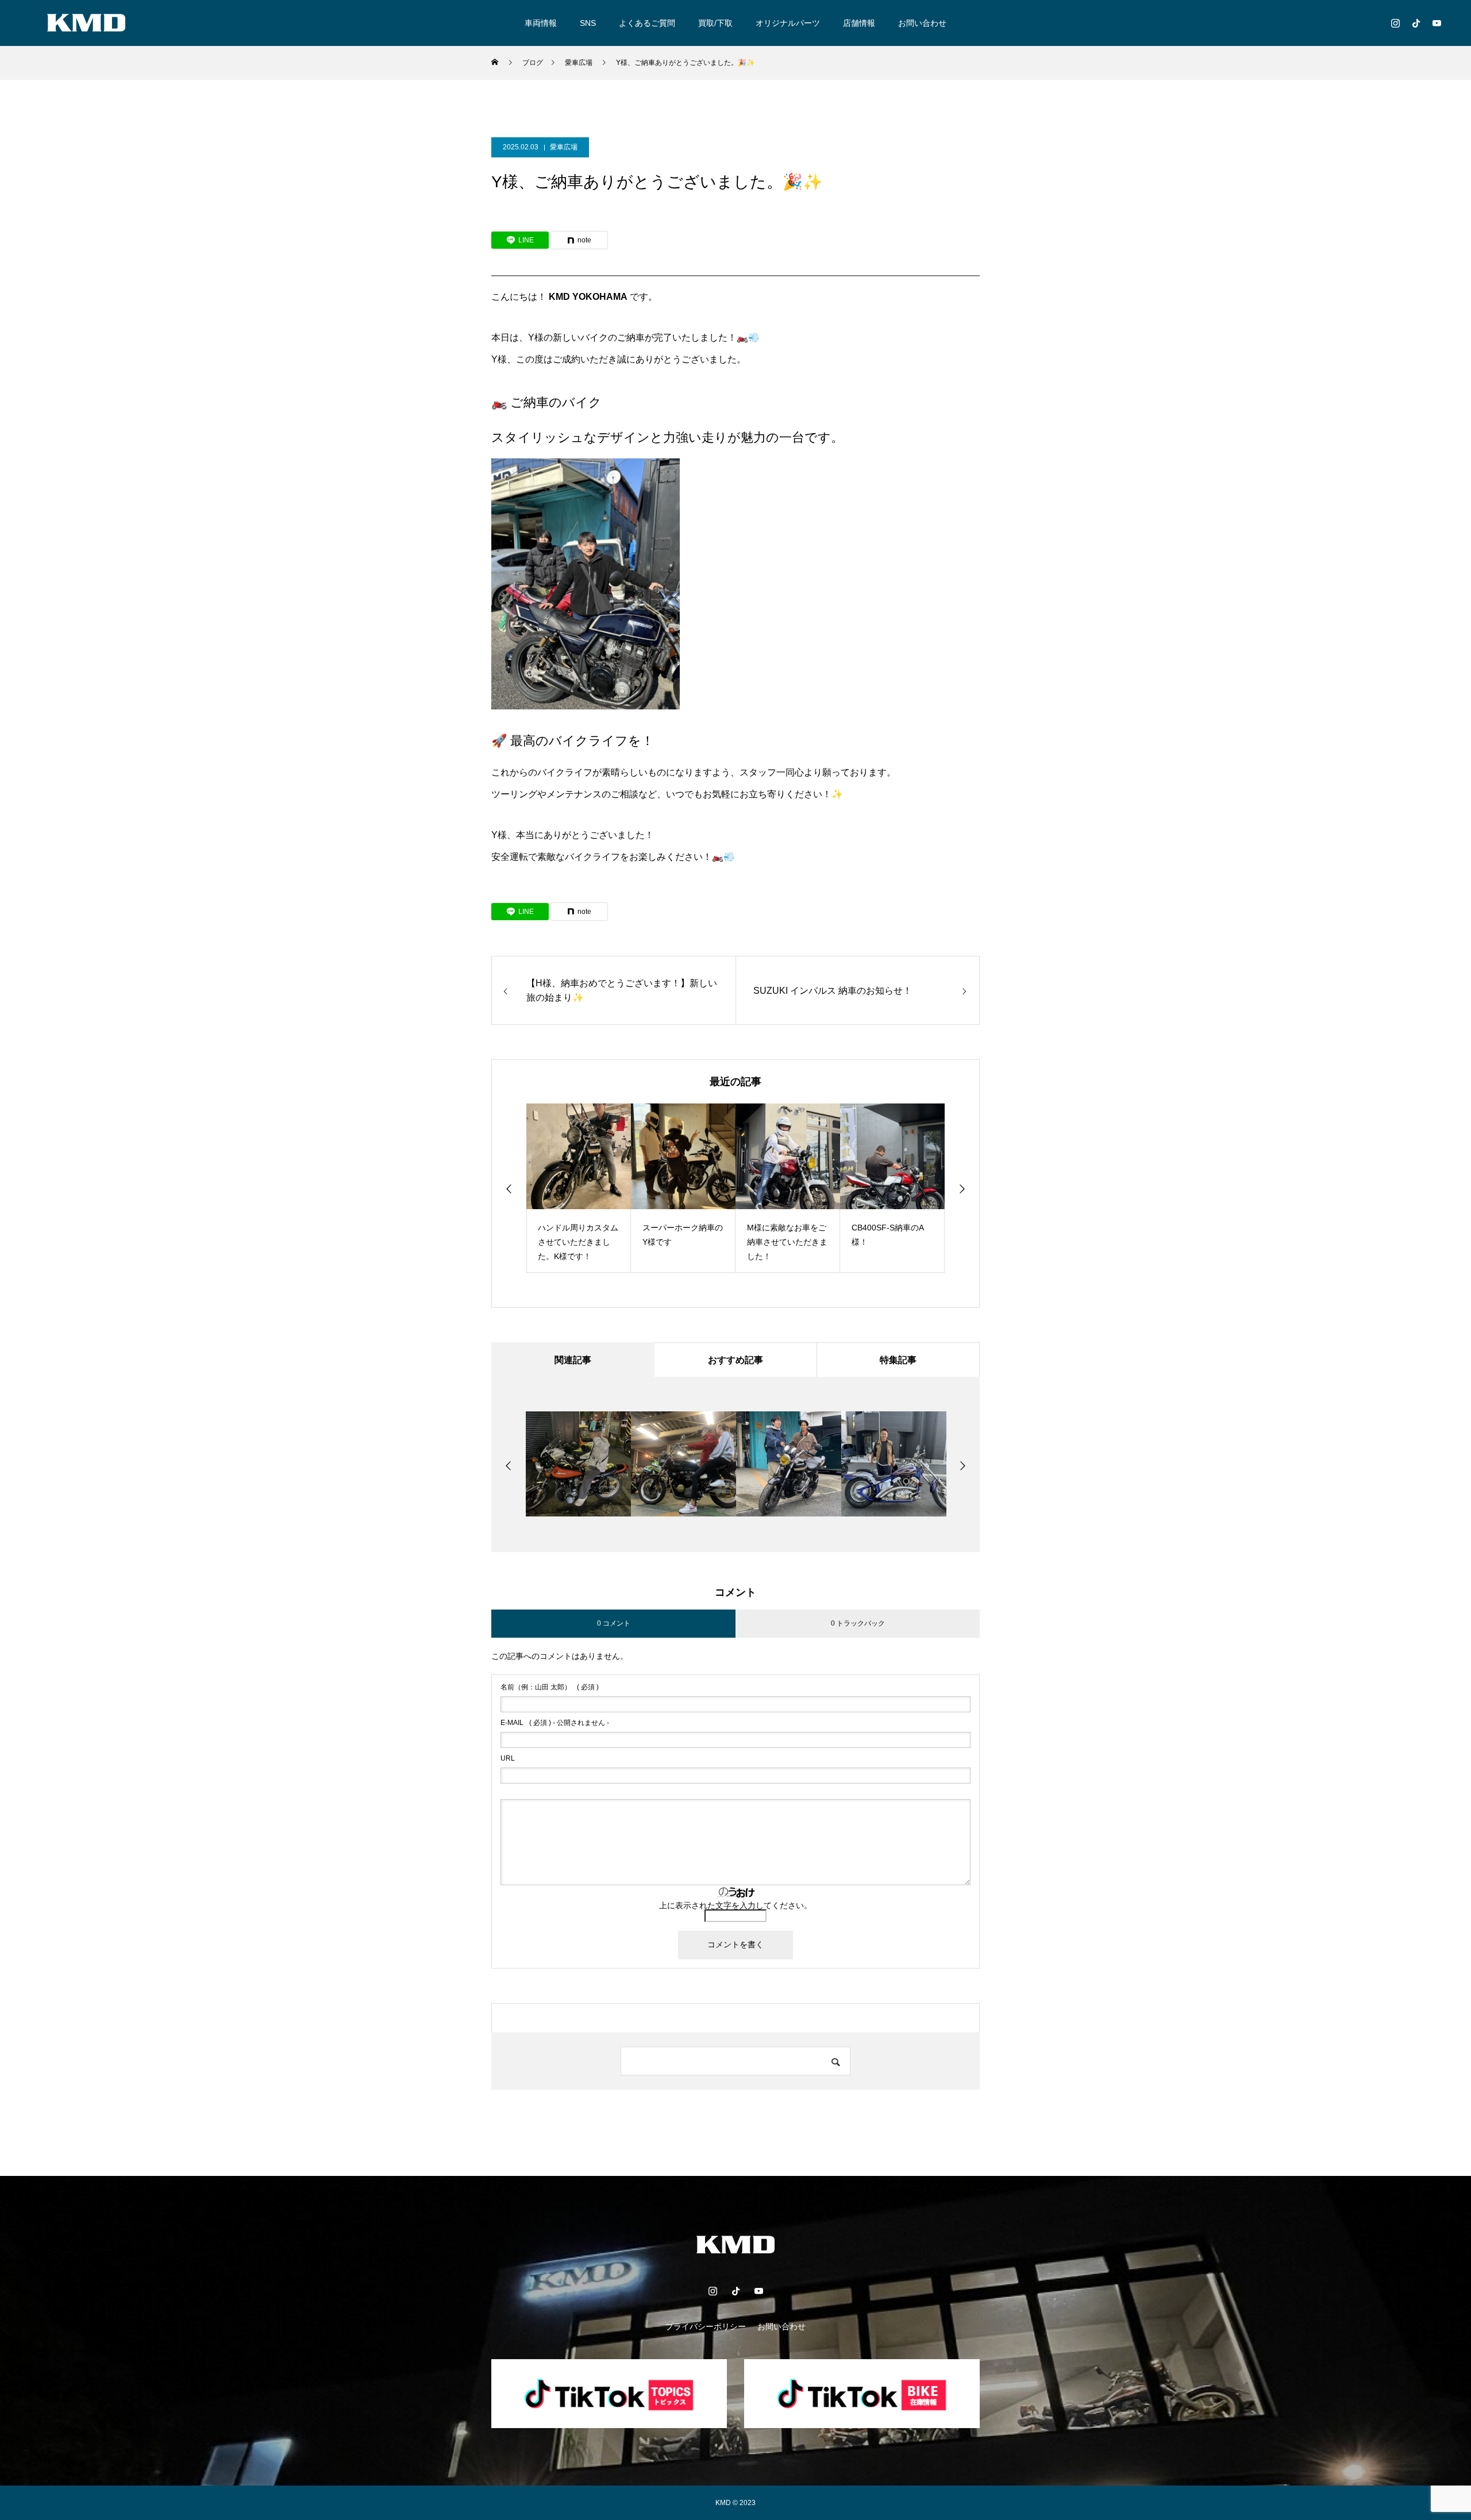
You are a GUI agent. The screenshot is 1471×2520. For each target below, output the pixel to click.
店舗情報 (859, 23)
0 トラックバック (858, 1623)
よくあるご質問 (647, 23)
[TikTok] (1416, 23)
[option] (579, 1188)
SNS (588, 23)
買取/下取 (715, 23)
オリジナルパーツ (788, 23)
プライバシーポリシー (706, 2326)
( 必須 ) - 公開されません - (555, 1723)
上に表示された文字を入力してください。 (735, 1905)
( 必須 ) (550, 1687)
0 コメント (614, 1623)
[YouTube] (1437, 23)
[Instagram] (1395, 23)
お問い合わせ (922, 23)
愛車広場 (564, 147)
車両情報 (541, 23)
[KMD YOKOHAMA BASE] (86, 23)
